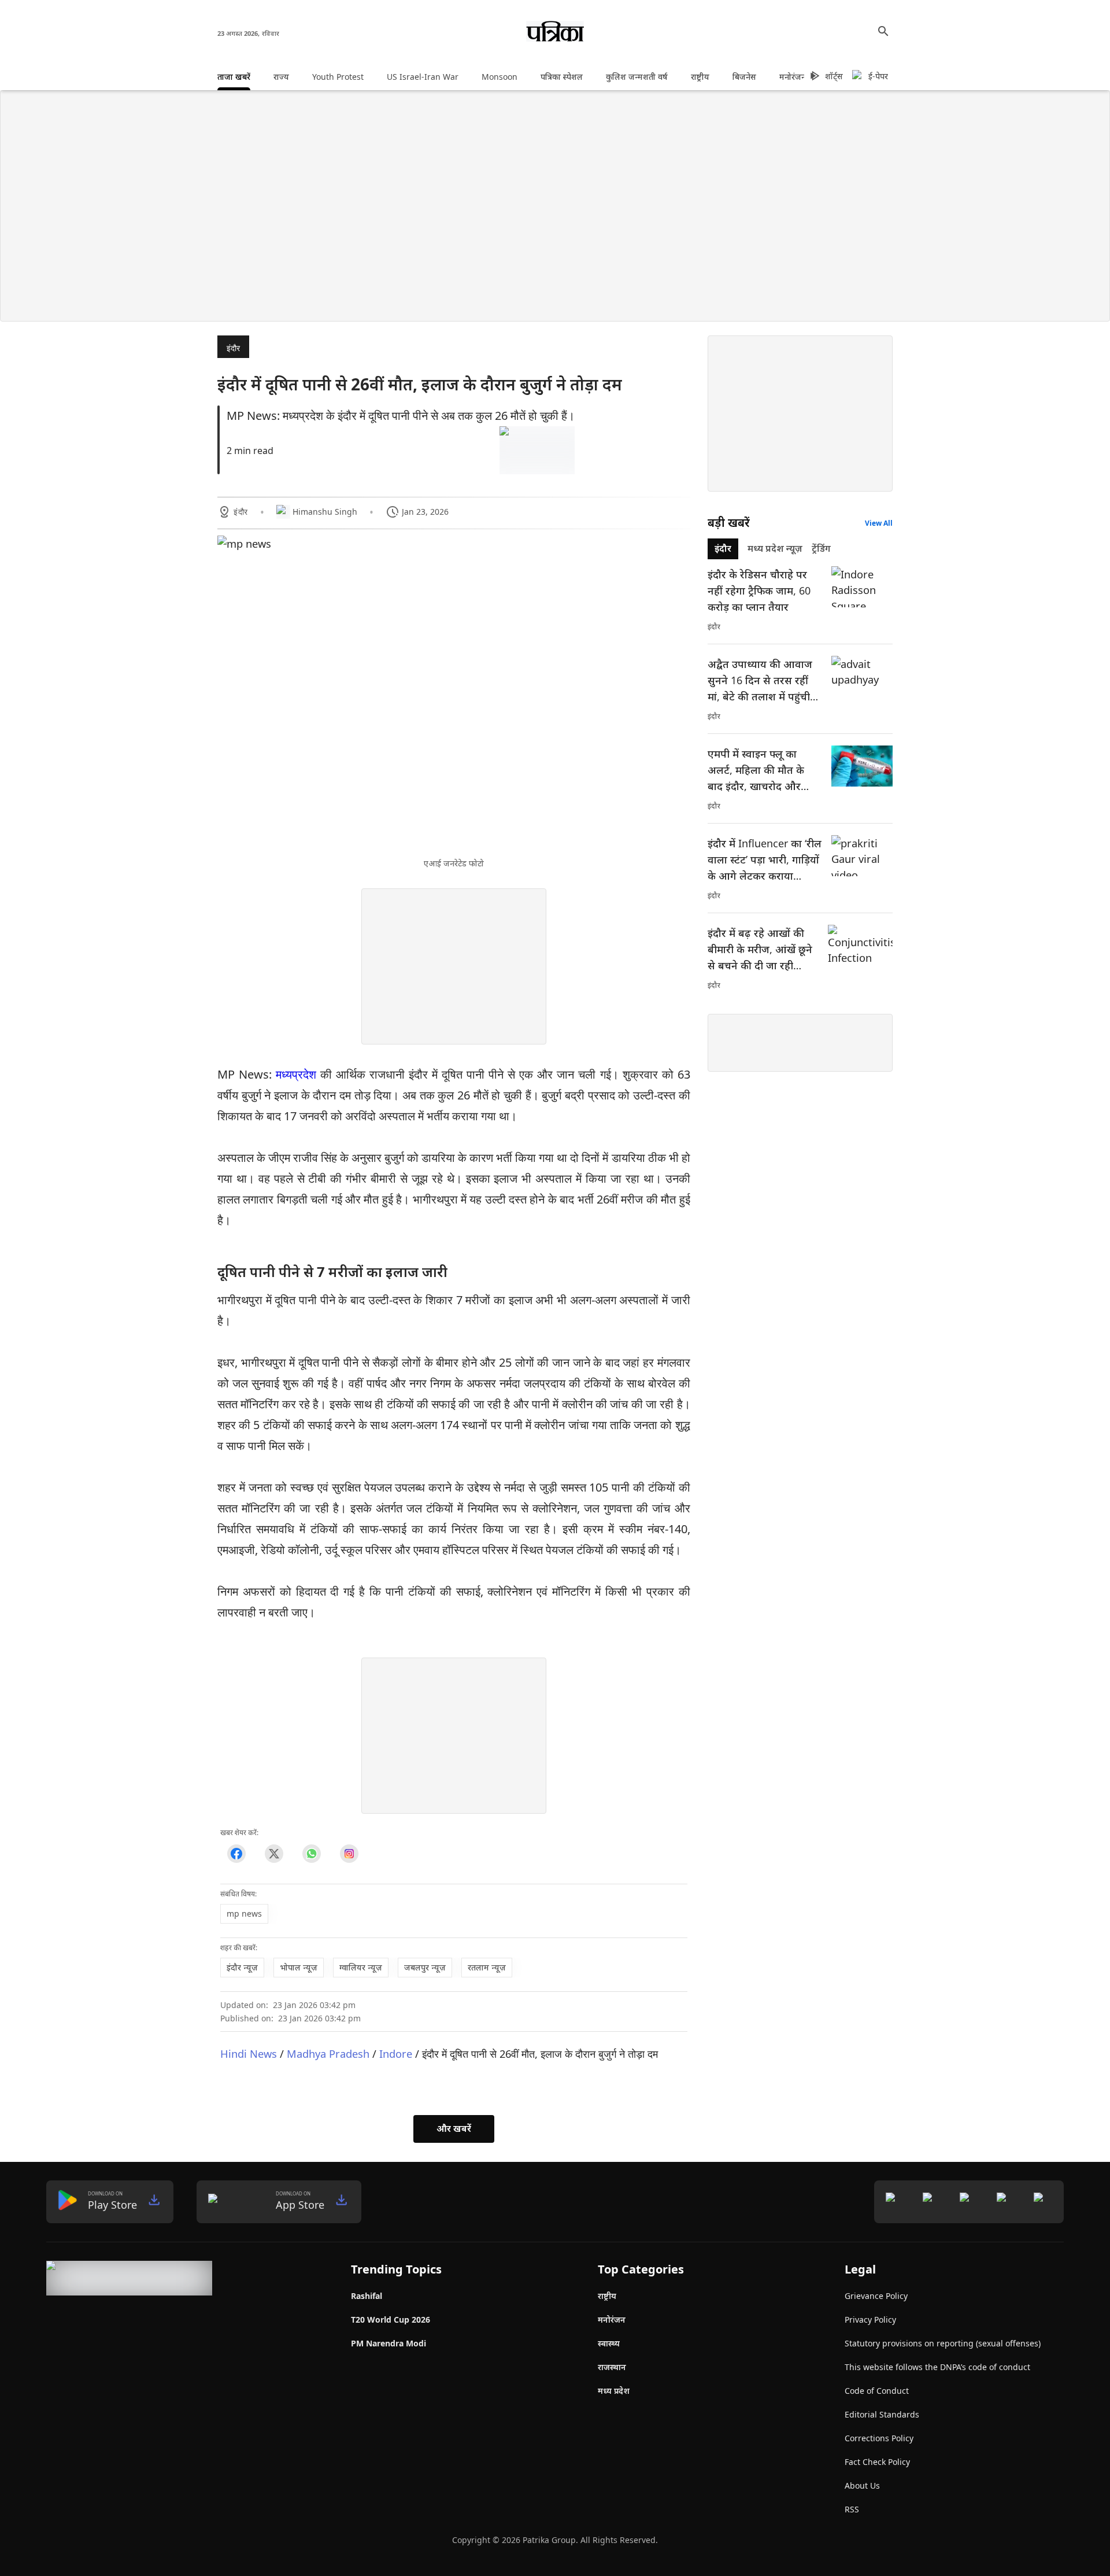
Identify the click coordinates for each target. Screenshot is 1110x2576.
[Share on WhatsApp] (311, 1854)
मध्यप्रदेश (296, 1074)
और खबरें (454, 2128)
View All (879, 523)
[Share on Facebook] (236, 1854)
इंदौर (233, 348)
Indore (396, 2053)
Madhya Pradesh (328, 2053)
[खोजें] (883, 31)
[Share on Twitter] (274, 1854)
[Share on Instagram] (349, 1854)
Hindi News (249, 2053)
